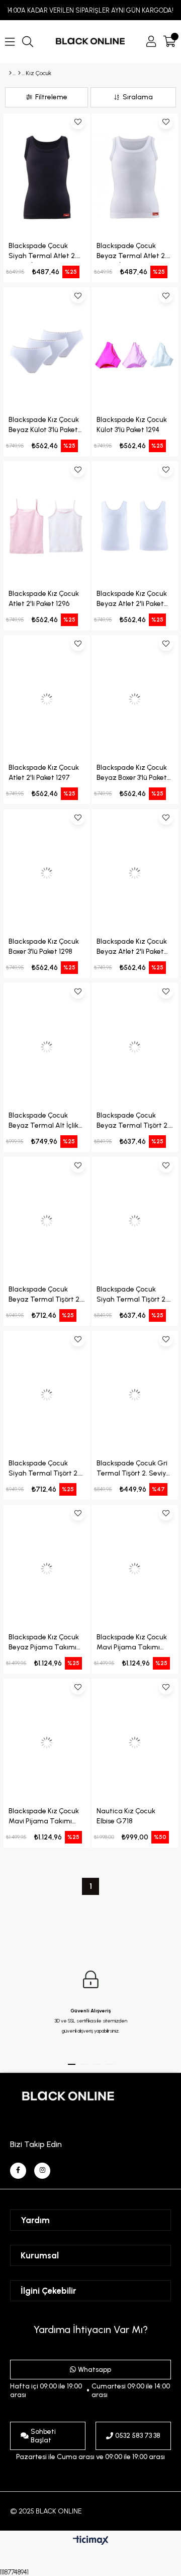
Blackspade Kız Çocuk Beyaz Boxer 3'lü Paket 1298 (132, 774)
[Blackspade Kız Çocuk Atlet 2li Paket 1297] (47, 699)
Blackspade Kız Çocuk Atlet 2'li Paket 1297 (44, 773)
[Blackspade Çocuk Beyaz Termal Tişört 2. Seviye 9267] (135, 1047)
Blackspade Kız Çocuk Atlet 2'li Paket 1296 (44, 599)
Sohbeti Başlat (43, 2436)
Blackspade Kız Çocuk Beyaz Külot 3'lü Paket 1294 (44, 426)
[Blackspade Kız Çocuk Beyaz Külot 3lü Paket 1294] (47, 351)
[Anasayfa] (10, 73)
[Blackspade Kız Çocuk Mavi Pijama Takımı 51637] (135, 1569)
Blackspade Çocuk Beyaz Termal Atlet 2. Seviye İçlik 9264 (131, 252)
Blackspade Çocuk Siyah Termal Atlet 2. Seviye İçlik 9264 (42, 252)
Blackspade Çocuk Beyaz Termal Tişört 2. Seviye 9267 (133, 1122)
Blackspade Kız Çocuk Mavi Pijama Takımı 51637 (132, 1644)
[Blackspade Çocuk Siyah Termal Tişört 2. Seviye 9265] (47, 1395)
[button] (72, 2064)
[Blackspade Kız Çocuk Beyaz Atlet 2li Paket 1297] (135, 525)
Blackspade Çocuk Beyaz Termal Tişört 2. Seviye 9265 (45, 1296)
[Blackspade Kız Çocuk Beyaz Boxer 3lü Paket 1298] (135, 699)
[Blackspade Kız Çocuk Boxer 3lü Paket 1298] (47, 873)
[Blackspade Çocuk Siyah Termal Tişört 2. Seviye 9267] (135, 1221)
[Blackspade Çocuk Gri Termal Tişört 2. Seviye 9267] (135, 1395)
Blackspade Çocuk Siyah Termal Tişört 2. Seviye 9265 (44, 1470)
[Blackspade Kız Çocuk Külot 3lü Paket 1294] (135, 351)
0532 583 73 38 (138, 2436)
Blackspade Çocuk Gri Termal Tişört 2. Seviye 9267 (133, 1470)
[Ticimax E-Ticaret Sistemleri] (91, 2541)
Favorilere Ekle (78, 122)
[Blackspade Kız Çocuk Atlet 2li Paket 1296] (47, 525)
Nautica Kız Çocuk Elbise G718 (126, 1816)
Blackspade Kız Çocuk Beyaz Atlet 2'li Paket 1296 (132, 948)
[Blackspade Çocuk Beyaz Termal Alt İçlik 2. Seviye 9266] (47, 1047)
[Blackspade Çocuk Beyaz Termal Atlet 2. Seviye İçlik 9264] (135, 177)
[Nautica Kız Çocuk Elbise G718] (135, 1742)
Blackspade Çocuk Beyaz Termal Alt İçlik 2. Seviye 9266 (43, 1122)
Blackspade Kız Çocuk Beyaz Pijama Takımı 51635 (44, 1644)
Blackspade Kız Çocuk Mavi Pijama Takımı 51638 (44, 1818)
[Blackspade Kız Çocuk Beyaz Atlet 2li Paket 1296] (135, 873)
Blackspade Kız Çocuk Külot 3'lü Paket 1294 (132, 425)
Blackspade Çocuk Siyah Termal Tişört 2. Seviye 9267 (132, 1296)
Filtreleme (51, 97)
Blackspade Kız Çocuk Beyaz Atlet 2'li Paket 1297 (132, 600)
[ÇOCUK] (19, 73)
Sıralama (138, 97)
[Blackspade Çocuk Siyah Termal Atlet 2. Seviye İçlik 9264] (47, 177)
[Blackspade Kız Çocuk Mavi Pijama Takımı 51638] (47, 1742)
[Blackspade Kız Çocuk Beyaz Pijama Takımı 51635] (47, 1569)
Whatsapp (95, 2370)
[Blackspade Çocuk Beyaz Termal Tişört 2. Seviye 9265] (47, 1221)
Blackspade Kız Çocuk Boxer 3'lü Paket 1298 (44, 946)
